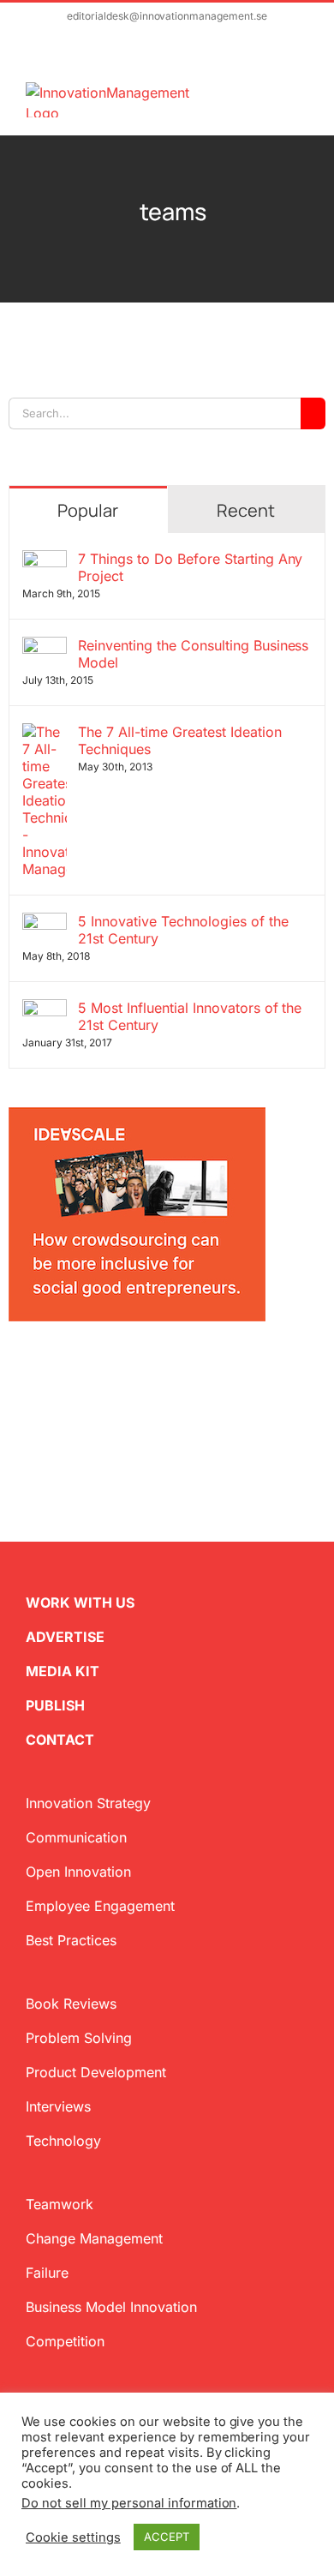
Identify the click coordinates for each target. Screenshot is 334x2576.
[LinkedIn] (70, 1369)
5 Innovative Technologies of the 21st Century (183, 930)
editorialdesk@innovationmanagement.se (167, 16)
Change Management (94, 2238)
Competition (65, 2341)
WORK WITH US (80, 1603)
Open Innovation (78, 1872)
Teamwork (60, 2204)
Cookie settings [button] (73, 2537)
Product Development (96, 2072)
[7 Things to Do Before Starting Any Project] (45, 560)
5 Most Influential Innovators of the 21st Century (190, 1016)
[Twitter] (15, 1369)
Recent (246, 510)
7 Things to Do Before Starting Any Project (191, 567)
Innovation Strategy (88, 1803)
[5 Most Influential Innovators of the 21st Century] (45, 1009)
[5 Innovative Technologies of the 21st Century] (45, 923)
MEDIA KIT (63, 1671)
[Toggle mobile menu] (301, 91)
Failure (47, 2273)
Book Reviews (71, 2004)
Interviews (58, 2106)
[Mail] (98, 1369)
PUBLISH (55, 1705)
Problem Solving (79, 2038)
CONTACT (60, 1740)
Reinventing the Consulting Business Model (193, 654)
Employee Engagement (100, 1906)
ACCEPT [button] (167, 2537)
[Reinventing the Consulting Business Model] (45, 647)
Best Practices (71, 1940)
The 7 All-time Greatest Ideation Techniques (180, 740)
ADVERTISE (65, 1637)
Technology (63, 2141)
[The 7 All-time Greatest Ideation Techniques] (45, 734)
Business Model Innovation (111, 2307)
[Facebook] (43, 1369)
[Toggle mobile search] (271, 91)
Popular (88, 510)
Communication (76, 1837)
